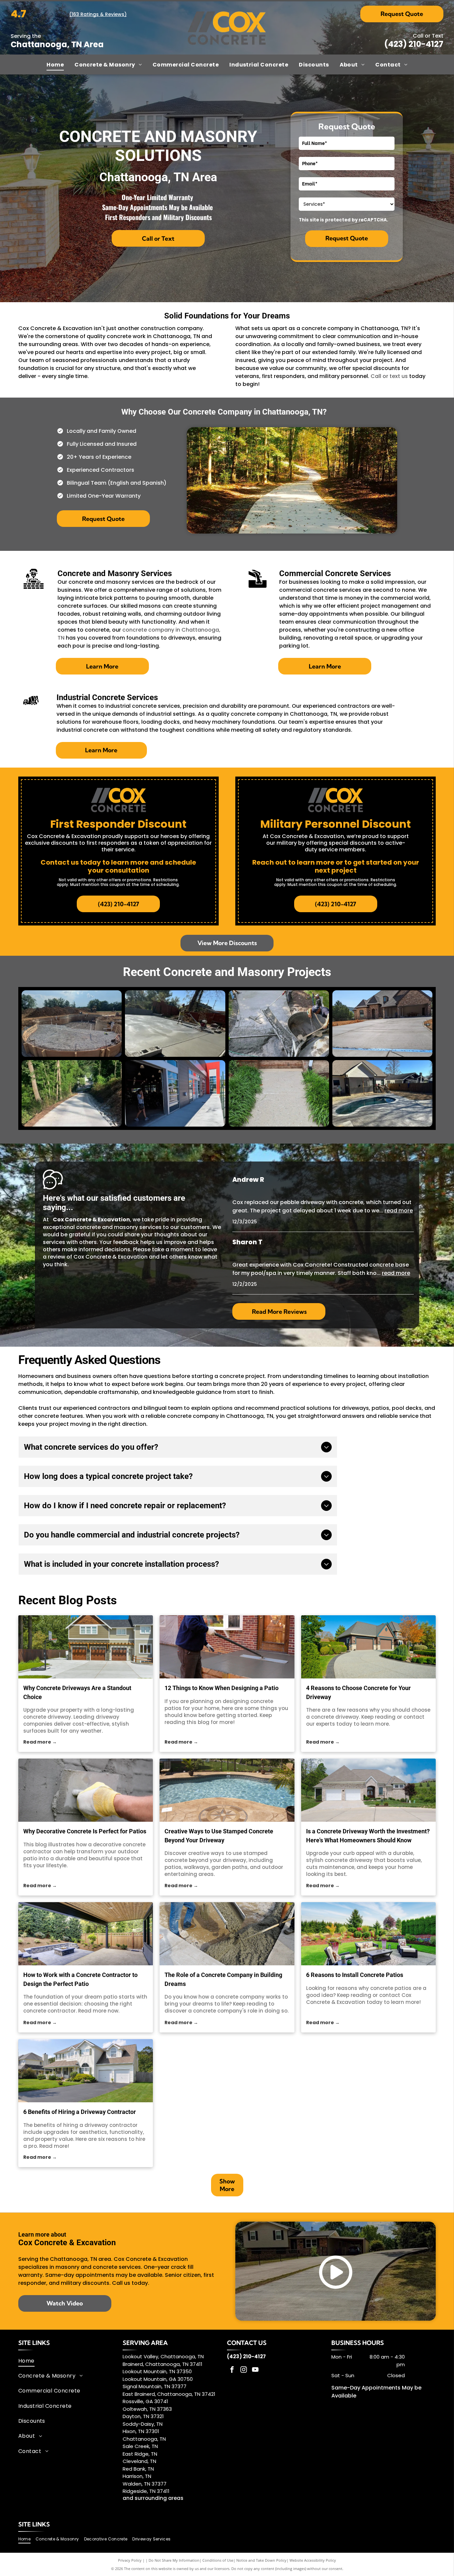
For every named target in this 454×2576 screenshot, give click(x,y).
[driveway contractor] (86, 2071)
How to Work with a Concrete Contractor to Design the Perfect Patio (80, 1979)
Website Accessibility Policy (313, 2560)
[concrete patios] (227, 1647)
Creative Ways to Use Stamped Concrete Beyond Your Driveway (219, 1836)
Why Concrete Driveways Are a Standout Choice (77, 1692)
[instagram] (244, 2370)
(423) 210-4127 (414, 44)
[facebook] (232, 2370)
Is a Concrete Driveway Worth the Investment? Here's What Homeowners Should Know (368, 1836)
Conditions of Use (218, 2560)
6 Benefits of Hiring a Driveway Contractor (80, 2112)
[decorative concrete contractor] (86, 1790)
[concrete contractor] (86, 1934)
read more (399, 1211)
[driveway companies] (86, 1647)
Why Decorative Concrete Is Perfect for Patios (85, 1831)
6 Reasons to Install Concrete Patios (355, 1975)
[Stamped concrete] (227, 1790)
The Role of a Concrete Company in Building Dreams (223, 1979)
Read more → (40, 1742)
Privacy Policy (130, 2560)
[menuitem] (55, 64)
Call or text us (389, 376)
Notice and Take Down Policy (261, 2560)
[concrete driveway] (369, 1647)
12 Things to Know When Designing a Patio (222, 1688)
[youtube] (255, 2370)
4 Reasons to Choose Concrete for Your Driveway (358, 1692)
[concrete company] (227, 1934)
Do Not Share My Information (174, 2560)
